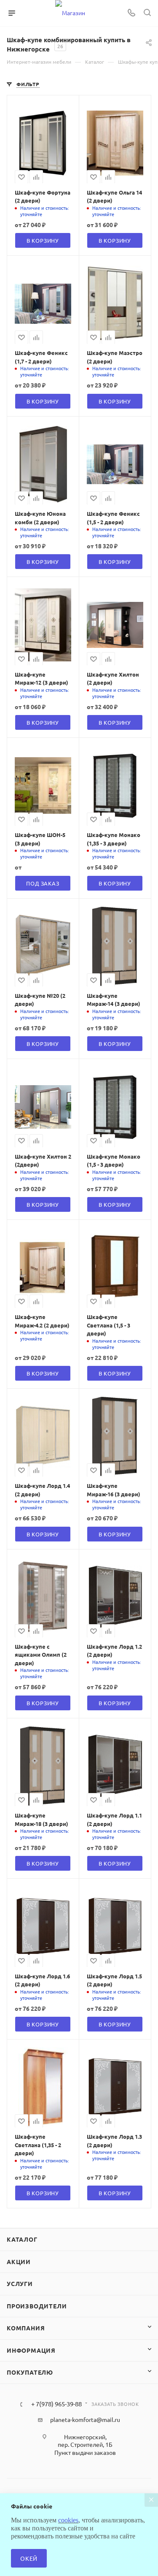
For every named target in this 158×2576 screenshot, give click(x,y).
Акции (19, 2262)
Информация (31, 2350)
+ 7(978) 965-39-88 (56, 2404)
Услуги (20, 2283)
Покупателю (30, 2372)
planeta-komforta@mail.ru (85, 2419)
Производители (37, 2306)
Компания (26, 2328)
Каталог (22, 2239)
